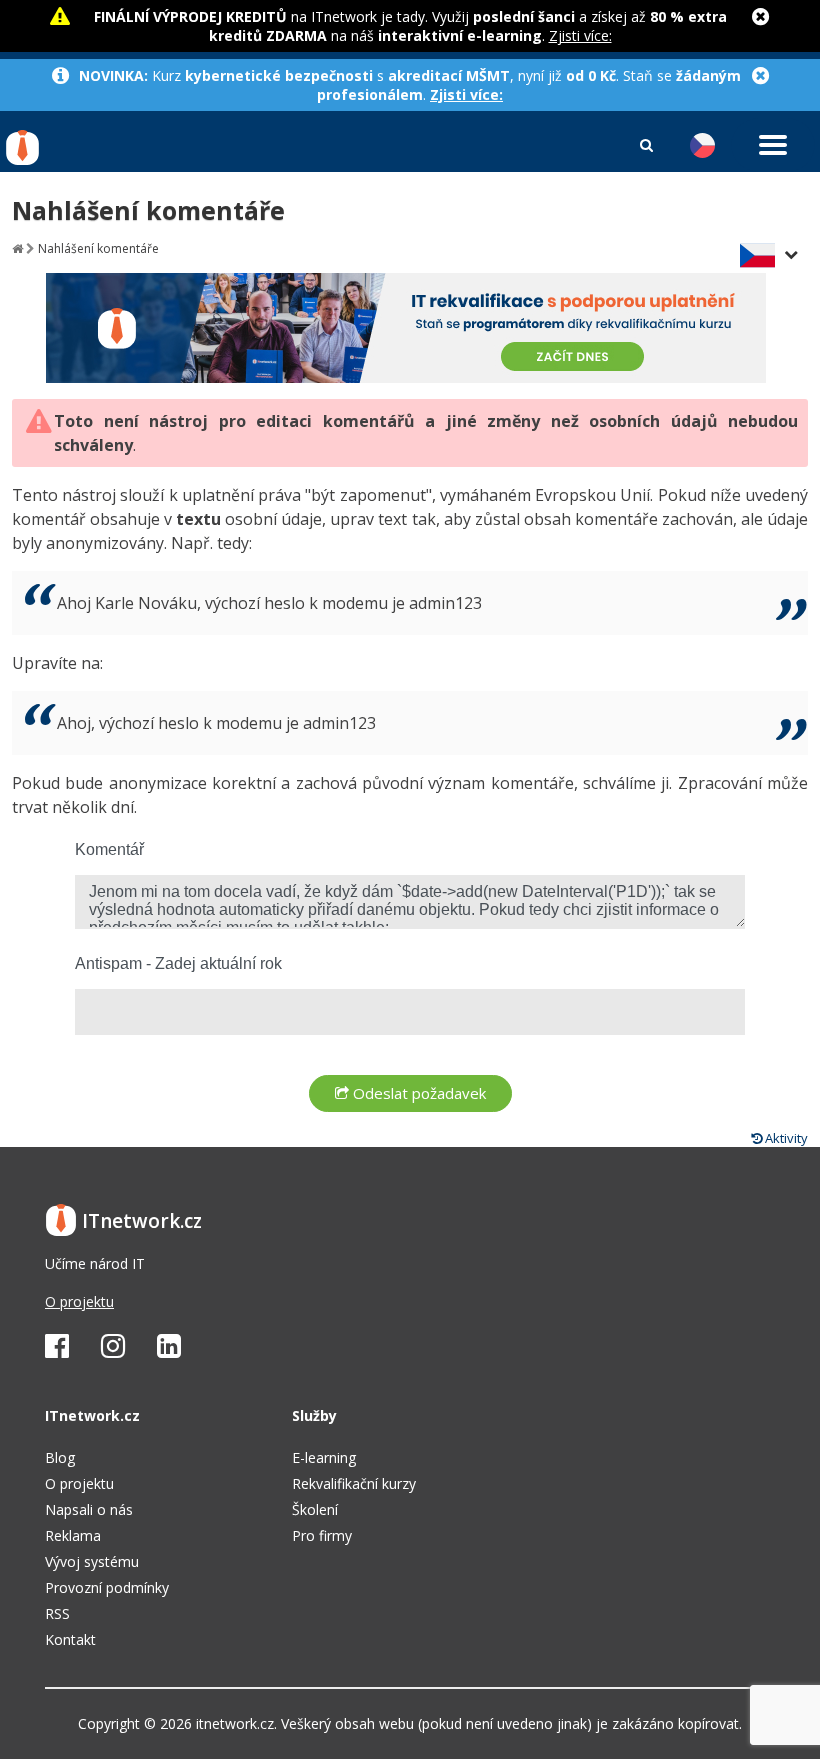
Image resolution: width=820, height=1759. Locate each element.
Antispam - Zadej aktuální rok (178, 963)
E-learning (324, 1457)
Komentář (109, 849)
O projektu (79, 1301)
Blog (60, 1457)
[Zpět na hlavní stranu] (17, 248)
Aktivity (785, 1138)
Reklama (73, 1535)
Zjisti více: (580, 35)
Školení (315, 1509)
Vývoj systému (92, 1561)
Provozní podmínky (107, 1587)
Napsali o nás (89, 1509)
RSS (57, 1613)
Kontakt (70, 1639)
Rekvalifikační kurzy (354, 1483)
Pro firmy (322, 1535)
